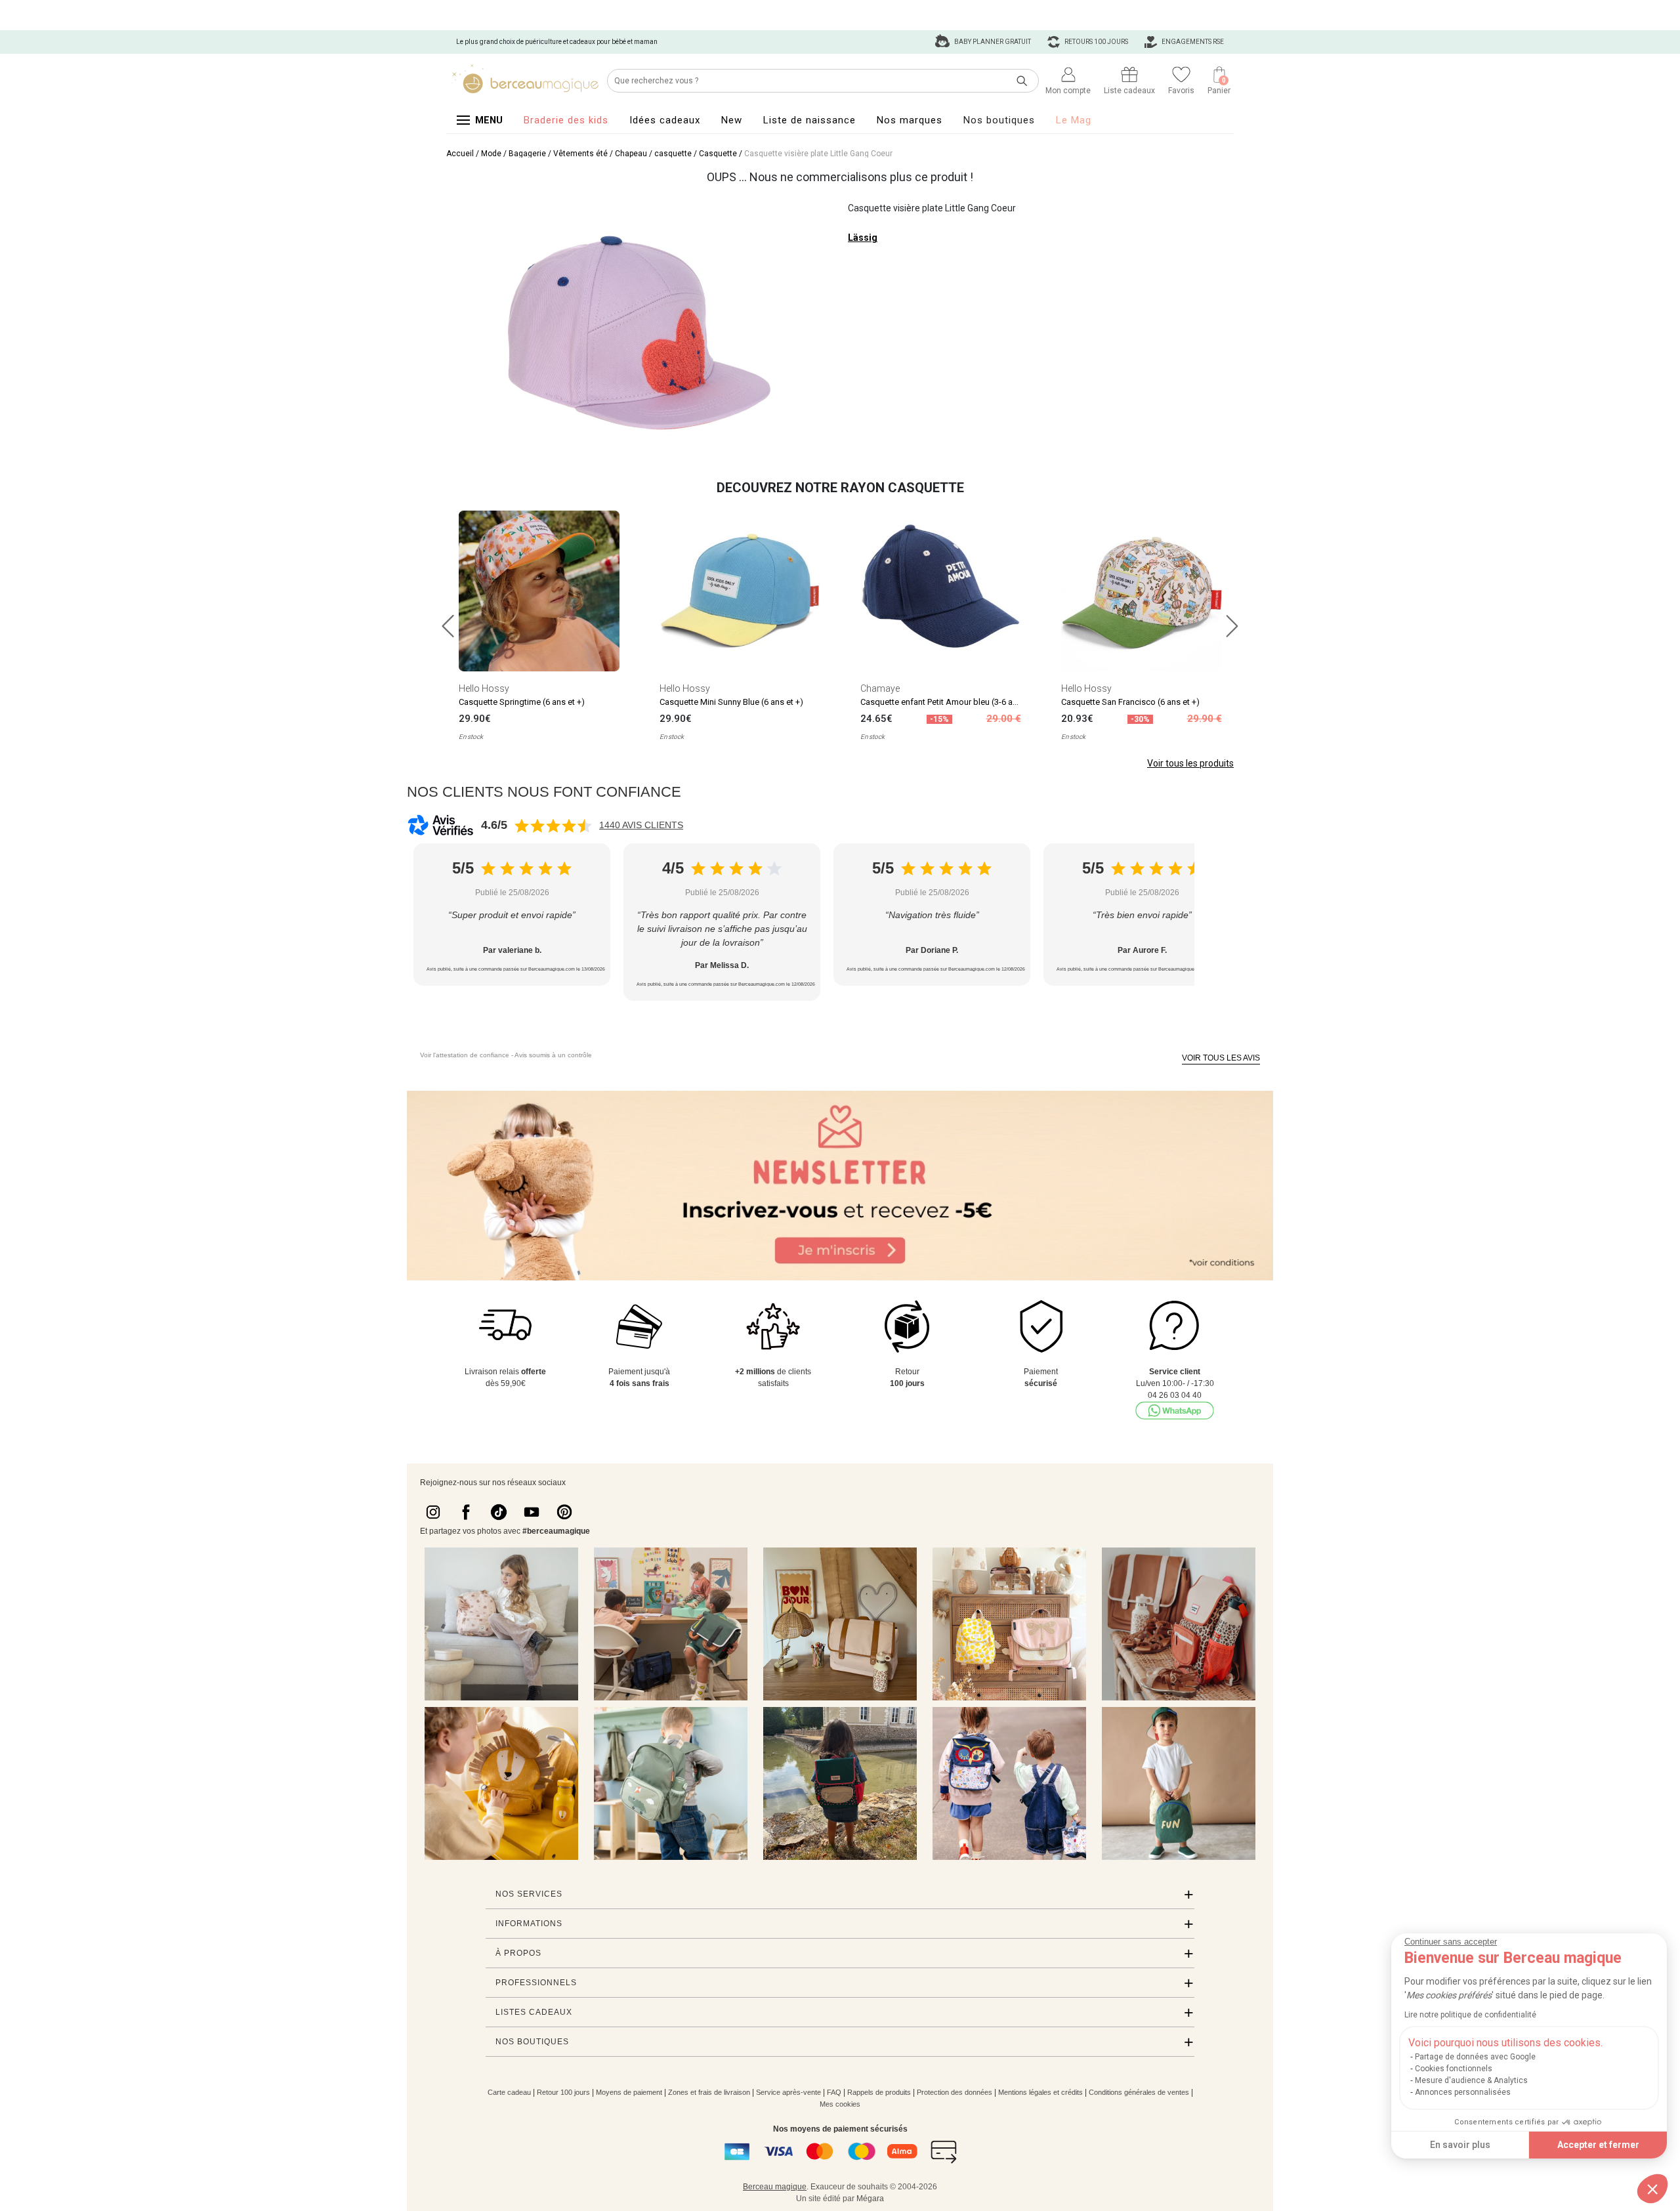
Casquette (718, 154)
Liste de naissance (809, 120)
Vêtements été (580, 154)
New (732, 120)
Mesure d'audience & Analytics (1471, 2080)
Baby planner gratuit (992, 42)
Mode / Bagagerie (514, 154)
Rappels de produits (879, 2092)
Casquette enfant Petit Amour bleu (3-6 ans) (943, 702)
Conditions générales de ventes (1139, 2092)
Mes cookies (840, 2104)
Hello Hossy (484, 688)
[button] (1652, 2189)
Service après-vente (788, 2092)
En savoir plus (1460, 2145)
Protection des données (955, 2092)
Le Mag (1074, 120)
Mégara (870, 2199)
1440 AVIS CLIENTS (641, 825)
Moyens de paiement (629, 2092)
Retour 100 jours (563, 2092)
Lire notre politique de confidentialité (1470, 2015)
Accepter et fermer (1598, 2145)
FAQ (834, 2092)
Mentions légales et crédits (1040, 2092)
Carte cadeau (509, 2092)
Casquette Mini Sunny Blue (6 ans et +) (731, 702)
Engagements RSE (1192, 42)
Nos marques (910, 120)
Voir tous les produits (1190, 763)
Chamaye (880, 688)
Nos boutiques (999, 120)
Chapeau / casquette (653, 154)
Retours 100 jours (1096, 42)
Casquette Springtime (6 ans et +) (522, 702)
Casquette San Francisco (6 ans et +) (1130, 702)
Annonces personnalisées (1463, 2092)
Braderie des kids (566, 120)
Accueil (460, 154)
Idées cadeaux (665, 120)
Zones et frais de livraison (709, 2092)
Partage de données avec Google (1475, 2057)
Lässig (863, 238)
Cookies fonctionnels (1454, 2069)
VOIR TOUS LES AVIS (1221, 1058)
